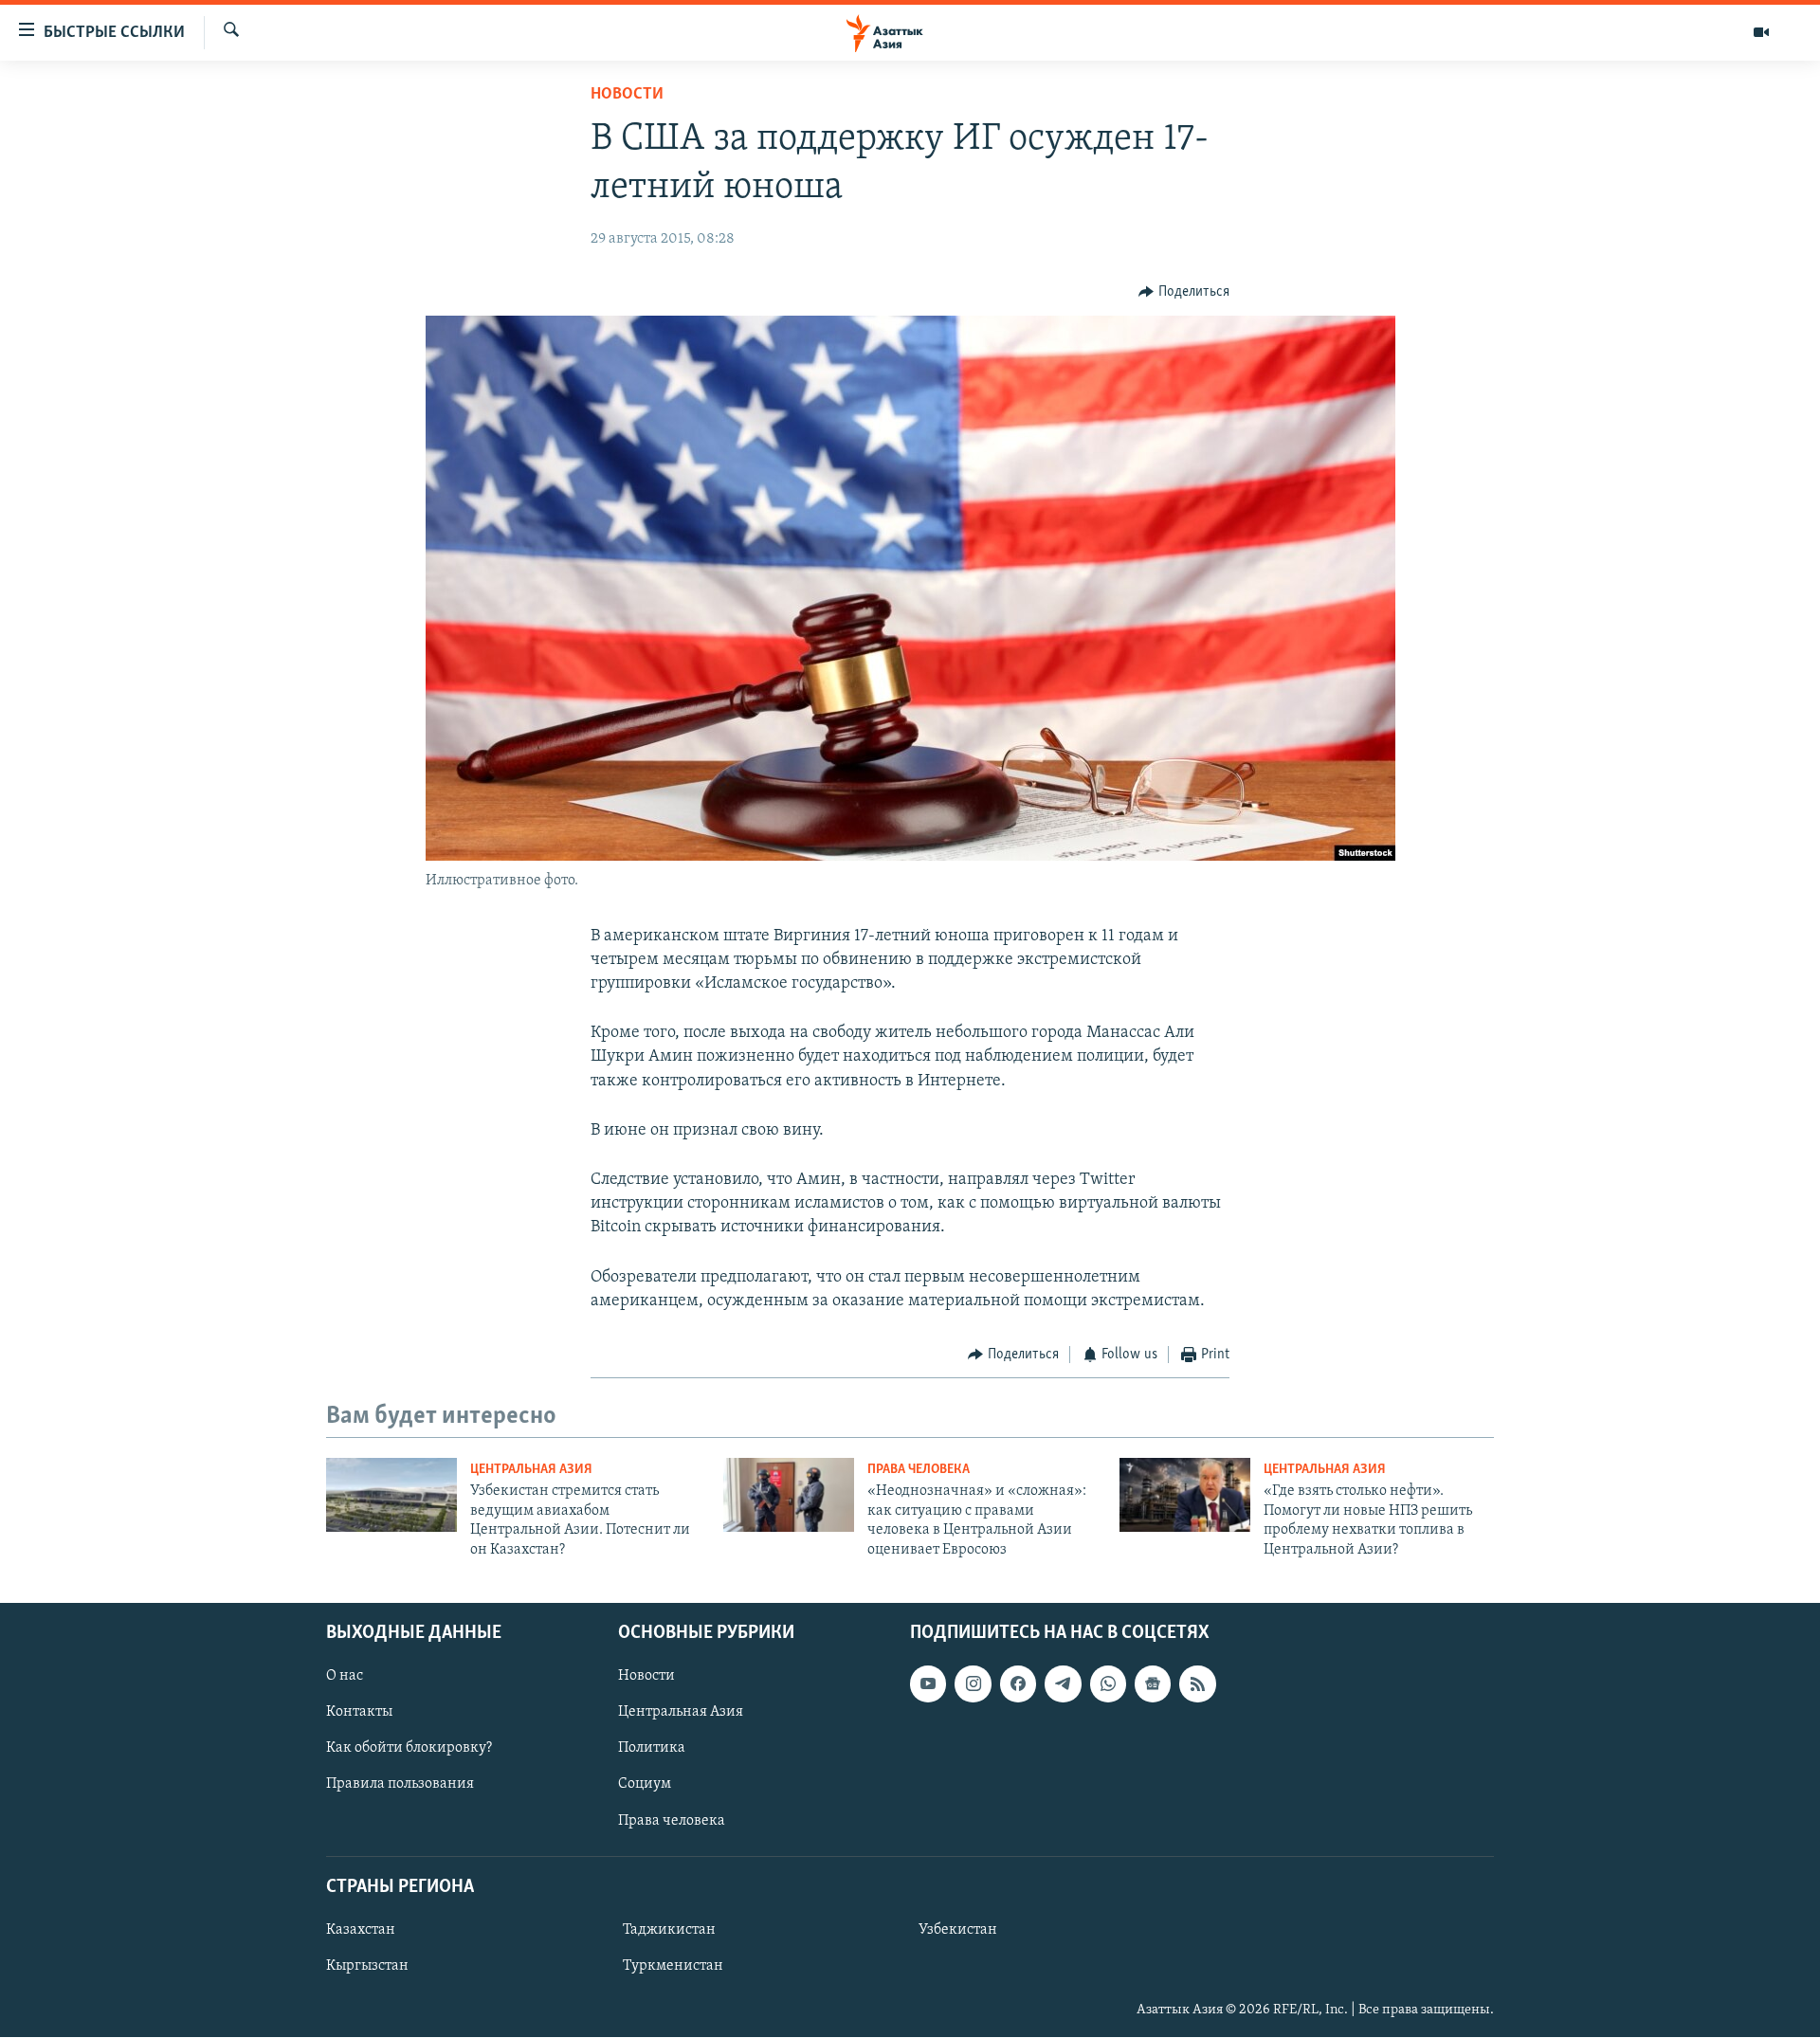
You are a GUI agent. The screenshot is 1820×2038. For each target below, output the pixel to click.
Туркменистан (673, 1966)
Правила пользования (400, 1785)
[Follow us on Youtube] (928, 1683)
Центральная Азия (531, 1470)
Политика (652, 1748)
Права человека (919, 1470)
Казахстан (361, 1930)
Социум (645, 1785)
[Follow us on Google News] (1153, 1683)
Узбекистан (958, 1930)
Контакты (359, 1712)
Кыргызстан (367, 1966)
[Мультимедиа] (1761, 32)
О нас (345, 1676)
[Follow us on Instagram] (973, 1683)
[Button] (1184, 292)
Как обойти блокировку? (409, 1748)
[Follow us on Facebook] (1018, 1683)
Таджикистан (669, 1930)
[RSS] (1197, 1683)
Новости (627, 95)
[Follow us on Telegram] (1063, 1683)
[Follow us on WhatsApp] (1108, 1683)
